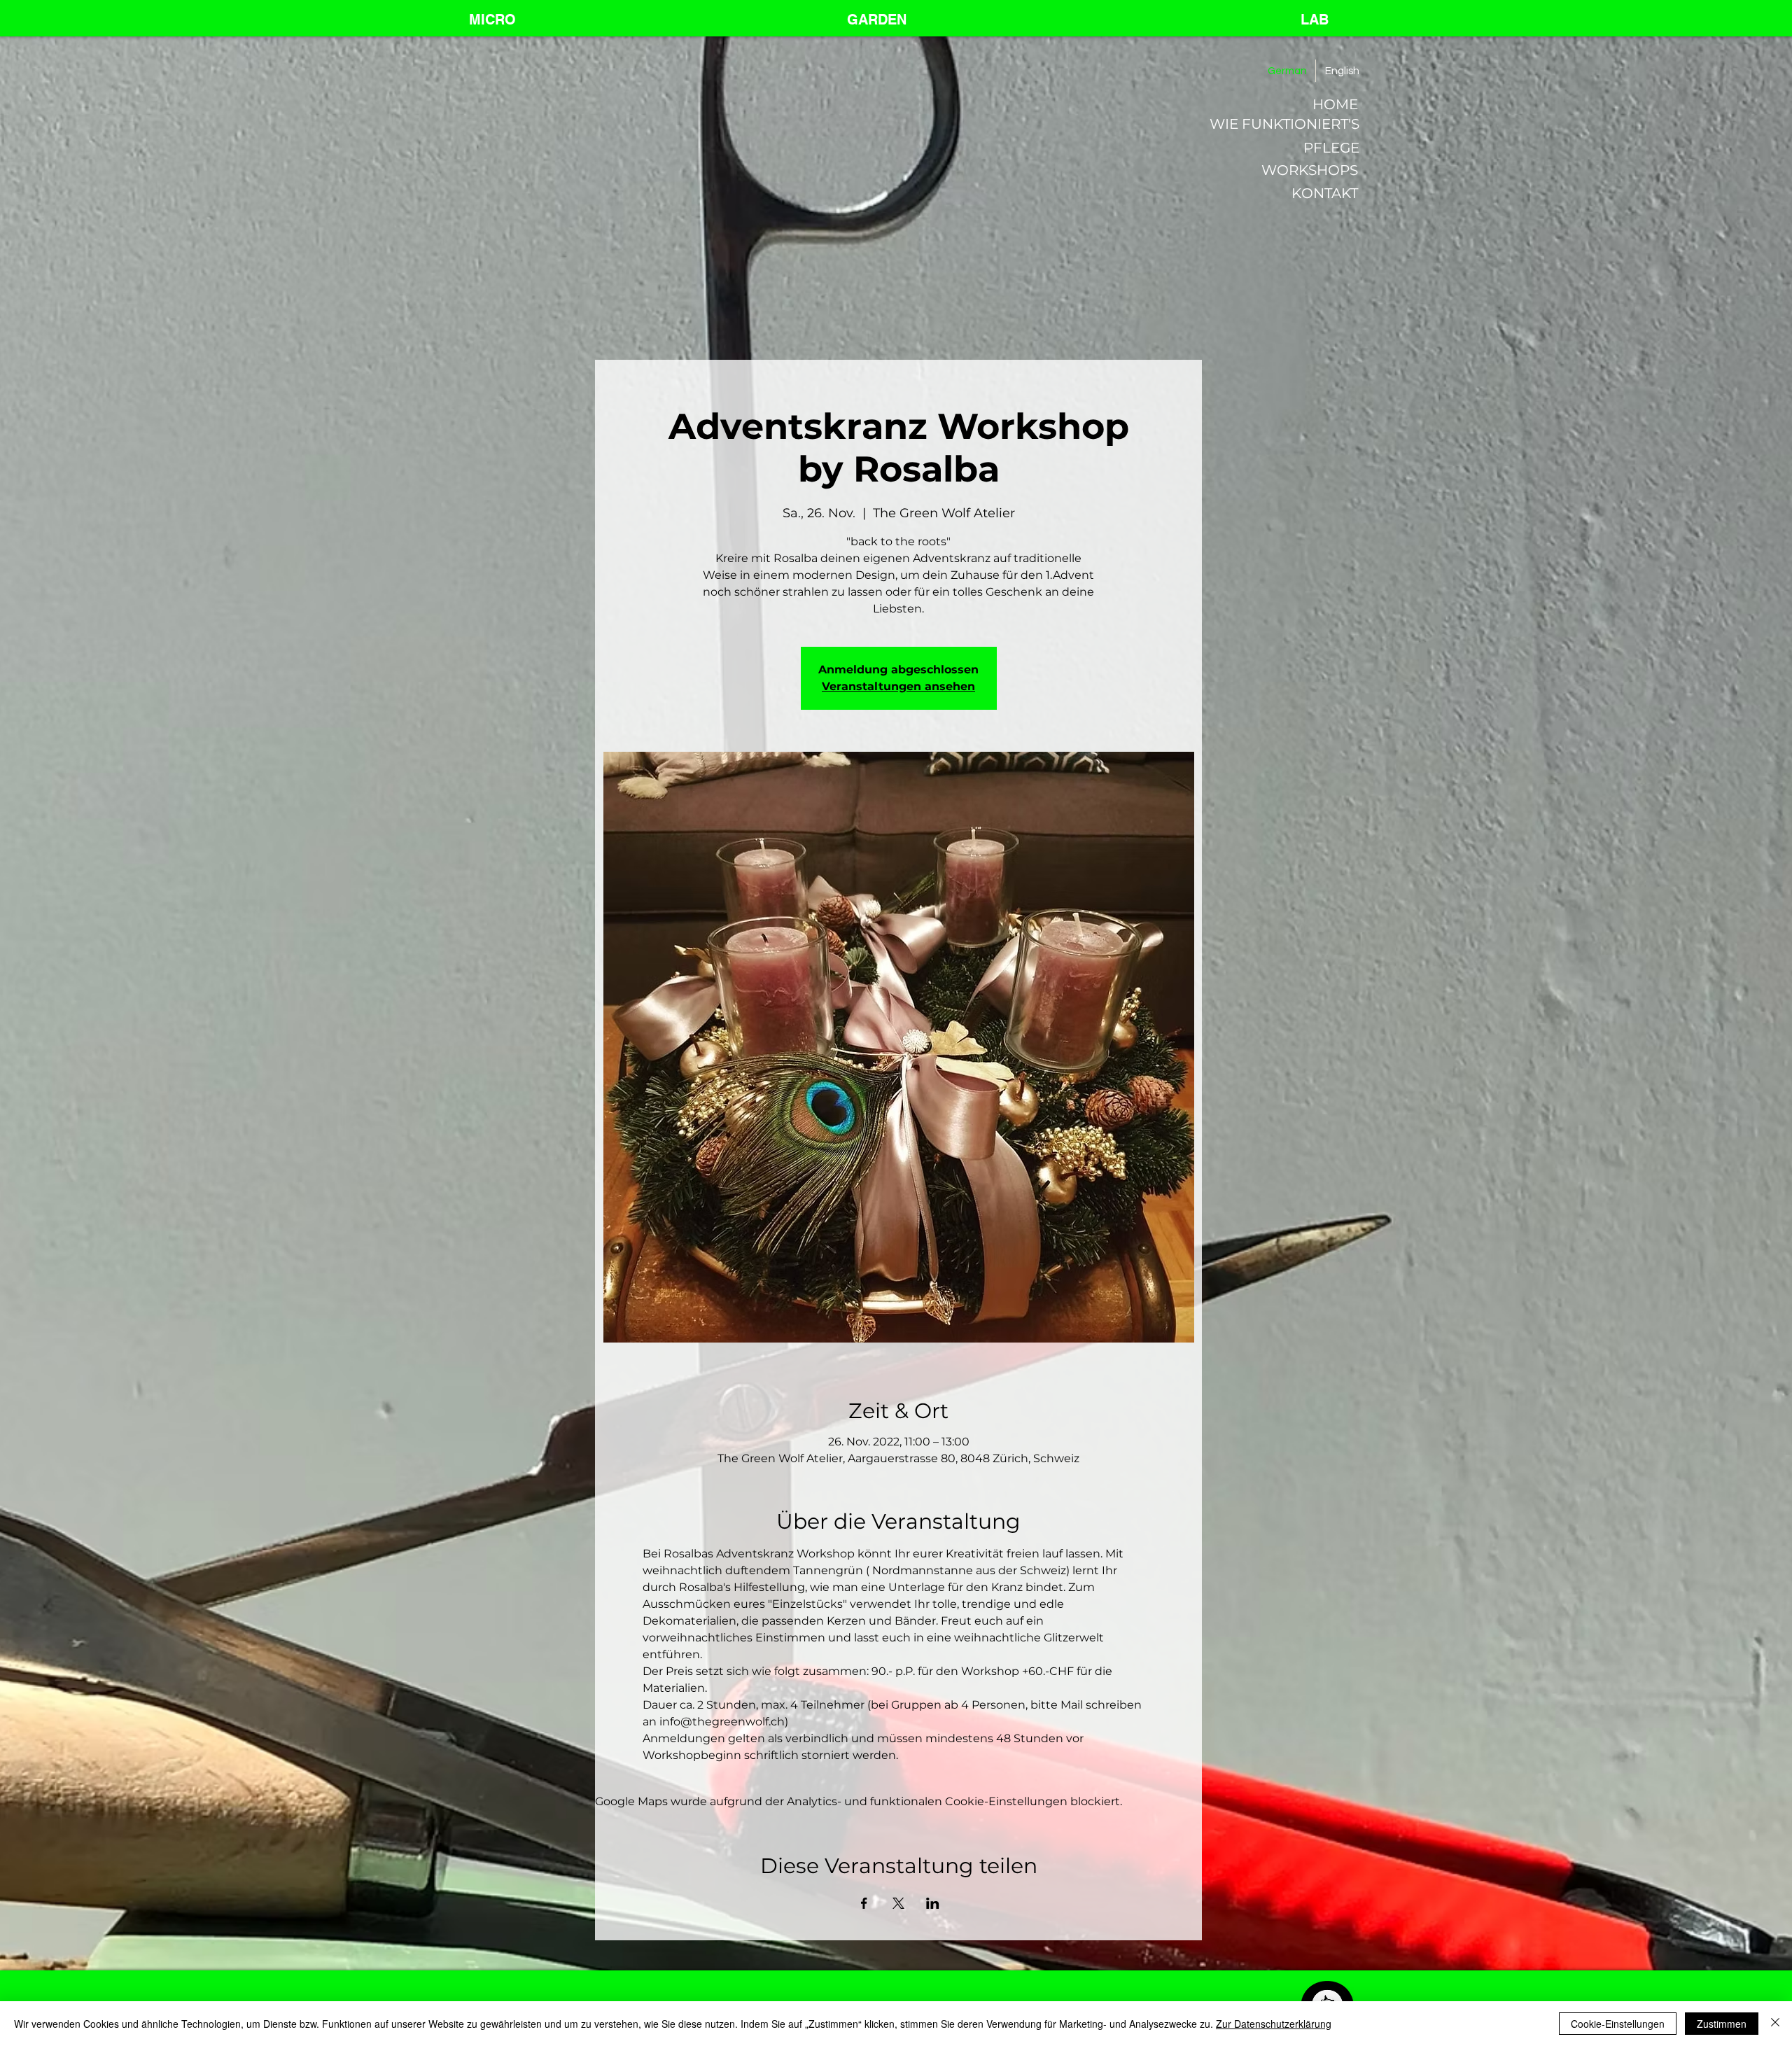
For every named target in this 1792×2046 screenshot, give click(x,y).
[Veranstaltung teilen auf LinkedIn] (933, 1903)
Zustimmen (1722, 2024)
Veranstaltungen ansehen (898, 686)
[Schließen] (1775, 2024)
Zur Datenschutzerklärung (1274, 2024)
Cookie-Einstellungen (1618, 2024)
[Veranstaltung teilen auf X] (898, 1903)
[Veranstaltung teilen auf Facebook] (864, 1903)
